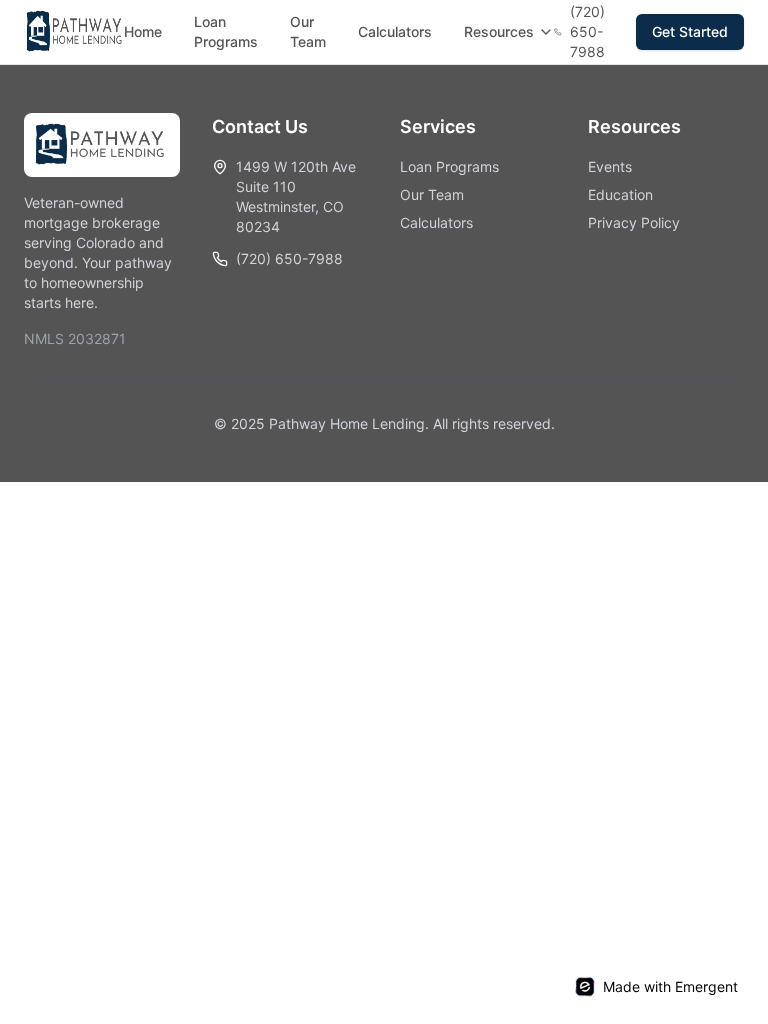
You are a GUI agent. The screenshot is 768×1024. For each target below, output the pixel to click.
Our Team (308, 31)
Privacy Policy (634, 222)
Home (143, 31)
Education (620, 194)
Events (610, 166)
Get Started (690, 31)
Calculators (395, 31)
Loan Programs (226, 31)
